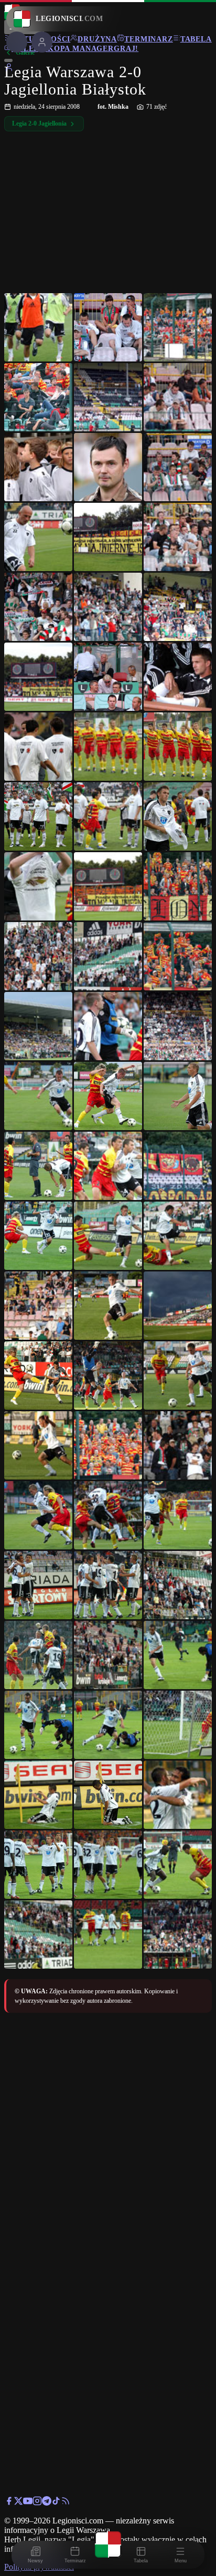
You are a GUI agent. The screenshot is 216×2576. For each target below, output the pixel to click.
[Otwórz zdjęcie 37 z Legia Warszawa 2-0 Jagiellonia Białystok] (38, 1166)
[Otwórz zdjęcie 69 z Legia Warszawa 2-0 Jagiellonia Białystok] (178, 1865)
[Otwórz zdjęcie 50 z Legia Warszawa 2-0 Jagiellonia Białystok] (108, 1445)
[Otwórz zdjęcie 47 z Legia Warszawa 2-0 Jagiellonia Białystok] (108, 1375)
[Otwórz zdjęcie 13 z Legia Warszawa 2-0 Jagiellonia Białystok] (38, 607)
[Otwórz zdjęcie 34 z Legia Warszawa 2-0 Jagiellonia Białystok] (38, 1096)
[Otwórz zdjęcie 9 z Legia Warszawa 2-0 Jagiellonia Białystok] (178, 467)
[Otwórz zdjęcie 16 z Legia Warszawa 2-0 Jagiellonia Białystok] (38, 677)
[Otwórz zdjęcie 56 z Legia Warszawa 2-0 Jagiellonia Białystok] (108, 1585)
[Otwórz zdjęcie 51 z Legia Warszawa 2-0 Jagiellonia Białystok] (178, 1445)
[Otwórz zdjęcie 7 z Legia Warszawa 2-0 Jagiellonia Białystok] (38, 467)
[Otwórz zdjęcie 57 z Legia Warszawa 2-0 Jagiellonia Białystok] (178, 1585)
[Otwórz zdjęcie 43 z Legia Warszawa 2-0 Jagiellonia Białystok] (38, 1306)
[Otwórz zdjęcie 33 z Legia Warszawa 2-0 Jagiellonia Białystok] (178, 1026)
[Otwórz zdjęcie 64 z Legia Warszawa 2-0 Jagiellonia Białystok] (38, 1795)
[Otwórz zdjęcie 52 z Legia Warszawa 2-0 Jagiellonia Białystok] (38, 1515)
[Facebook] (9, 2503)
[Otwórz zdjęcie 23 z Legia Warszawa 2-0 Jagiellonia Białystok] (108, 816)
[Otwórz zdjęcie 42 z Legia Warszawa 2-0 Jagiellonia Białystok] (178, 1236)
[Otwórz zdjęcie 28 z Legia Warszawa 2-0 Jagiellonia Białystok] (38, 956)
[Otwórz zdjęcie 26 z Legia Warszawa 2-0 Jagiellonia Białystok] (108, 886)
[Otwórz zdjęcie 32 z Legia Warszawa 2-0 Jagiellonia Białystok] (108, 1026)
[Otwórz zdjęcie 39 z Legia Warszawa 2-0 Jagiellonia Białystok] (178, 1166)
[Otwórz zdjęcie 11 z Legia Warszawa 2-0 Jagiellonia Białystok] (108, 537)
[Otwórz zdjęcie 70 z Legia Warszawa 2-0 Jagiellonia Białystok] (38, 1934)
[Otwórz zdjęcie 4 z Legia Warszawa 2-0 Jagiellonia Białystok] (38, 397)
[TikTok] (56, 2503)
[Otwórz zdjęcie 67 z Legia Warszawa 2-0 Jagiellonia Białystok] (38, 1865)
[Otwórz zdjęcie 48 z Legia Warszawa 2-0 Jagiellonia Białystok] (178, 1375)
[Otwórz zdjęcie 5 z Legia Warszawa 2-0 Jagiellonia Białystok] (108, 397)
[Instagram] (37, 2503)
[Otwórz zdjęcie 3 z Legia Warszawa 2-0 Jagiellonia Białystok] (178, 327)
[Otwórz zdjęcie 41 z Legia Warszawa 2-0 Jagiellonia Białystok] (108, 1236)
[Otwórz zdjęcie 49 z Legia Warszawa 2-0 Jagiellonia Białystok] (38, 1445)
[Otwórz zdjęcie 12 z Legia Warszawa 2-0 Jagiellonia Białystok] (178, 537)
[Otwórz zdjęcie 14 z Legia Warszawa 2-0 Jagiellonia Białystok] (108, 607)
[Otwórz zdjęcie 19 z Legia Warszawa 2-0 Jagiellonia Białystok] (38, 747)
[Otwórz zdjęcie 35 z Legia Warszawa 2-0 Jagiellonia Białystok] (108, 1096)
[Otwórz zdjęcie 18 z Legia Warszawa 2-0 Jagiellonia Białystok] (178, 677)
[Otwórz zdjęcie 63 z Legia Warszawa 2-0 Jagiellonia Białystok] (178, 1725)
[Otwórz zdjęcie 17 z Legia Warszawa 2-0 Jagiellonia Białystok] (108, 677)
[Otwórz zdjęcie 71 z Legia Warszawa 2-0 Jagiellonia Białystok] (108, 1934)
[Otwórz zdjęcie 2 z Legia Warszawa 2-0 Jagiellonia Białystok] (108, 327)
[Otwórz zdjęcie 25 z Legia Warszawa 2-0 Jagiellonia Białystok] (38, 886)
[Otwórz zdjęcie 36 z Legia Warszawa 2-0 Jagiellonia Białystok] (178, 1096)
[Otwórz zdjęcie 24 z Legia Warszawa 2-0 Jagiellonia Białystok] (178, 816)
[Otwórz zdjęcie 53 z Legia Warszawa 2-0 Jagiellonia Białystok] (108, 1515)
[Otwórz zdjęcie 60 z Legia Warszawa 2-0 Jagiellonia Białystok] (178, 1655)
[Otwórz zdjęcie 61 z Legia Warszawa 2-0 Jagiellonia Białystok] (38, 1725)
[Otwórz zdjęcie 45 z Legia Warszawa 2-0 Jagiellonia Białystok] (178, 1306)
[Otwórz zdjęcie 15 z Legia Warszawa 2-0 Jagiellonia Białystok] (178, 607)
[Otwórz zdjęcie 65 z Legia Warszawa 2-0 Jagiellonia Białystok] (108, 1795)
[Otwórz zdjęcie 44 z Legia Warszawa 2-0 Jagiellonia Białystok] (108, 1306)
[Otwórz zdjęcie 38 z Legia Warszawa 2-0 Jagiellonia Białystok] (108, 1166)
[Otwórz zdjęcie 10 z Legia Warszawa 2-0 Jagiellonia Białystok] (38, 537)
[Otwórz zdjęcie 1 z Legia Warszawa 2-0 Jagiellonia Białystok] (38, 327)
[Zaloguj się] (9, 69)
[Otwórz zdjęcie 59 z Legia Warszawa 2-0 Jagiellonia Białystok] (108, 1655)
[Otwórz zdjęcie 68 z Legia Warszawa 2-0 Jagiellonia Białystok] (108, 1865)
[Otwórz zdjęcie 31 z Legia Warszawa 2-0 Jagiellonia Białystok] (38, 1026)
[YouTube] (28, 2503)
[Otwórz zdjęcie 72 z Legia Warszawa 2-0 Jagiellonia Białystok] (178, 1934)
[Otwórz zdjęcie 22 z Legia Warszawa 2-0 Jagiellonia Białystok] (38, 816)
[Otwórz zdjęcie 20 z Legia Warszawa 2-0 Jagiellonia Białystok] (108, 747)
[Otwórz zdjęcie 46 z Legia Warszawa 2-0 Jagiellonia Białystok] (38, 1375)
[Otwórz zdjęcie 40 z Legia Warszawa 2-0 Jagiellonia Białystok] (38, 1236)
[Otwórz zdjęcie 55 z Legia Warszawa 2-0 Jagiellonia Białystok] (38, 1585)
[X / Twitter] (18, 2503)
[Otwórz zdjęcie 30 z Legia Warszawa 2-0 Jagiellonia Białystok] (178, 956)
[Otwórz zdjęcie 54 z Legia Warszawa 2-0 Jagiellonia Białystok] (178, 1515)
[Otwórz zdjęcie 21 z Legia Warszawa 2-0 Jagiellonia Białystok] (178, 747)
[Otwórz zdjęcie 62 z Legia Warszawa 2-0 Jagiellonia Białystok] (108, 1725)
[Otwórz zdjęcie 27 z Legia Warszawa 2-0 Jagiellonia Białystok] (178, 886)
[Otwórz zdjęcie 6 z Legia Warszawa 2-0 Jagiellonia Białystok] (178, 397)
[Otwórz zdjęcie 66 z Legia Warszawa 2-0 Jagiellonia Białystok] (178, 1795)
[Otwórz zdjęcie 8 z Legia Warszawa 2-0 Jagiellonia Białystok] (108, 467)
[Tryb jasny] (8, 60)
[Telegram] (47, 2503)
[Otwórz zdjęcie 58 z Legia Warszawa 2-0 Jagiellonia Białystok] (38, 1655)
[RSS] (66, 2503)
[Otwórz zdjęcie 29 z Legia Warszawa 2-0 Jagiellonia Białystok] (108, 956)
